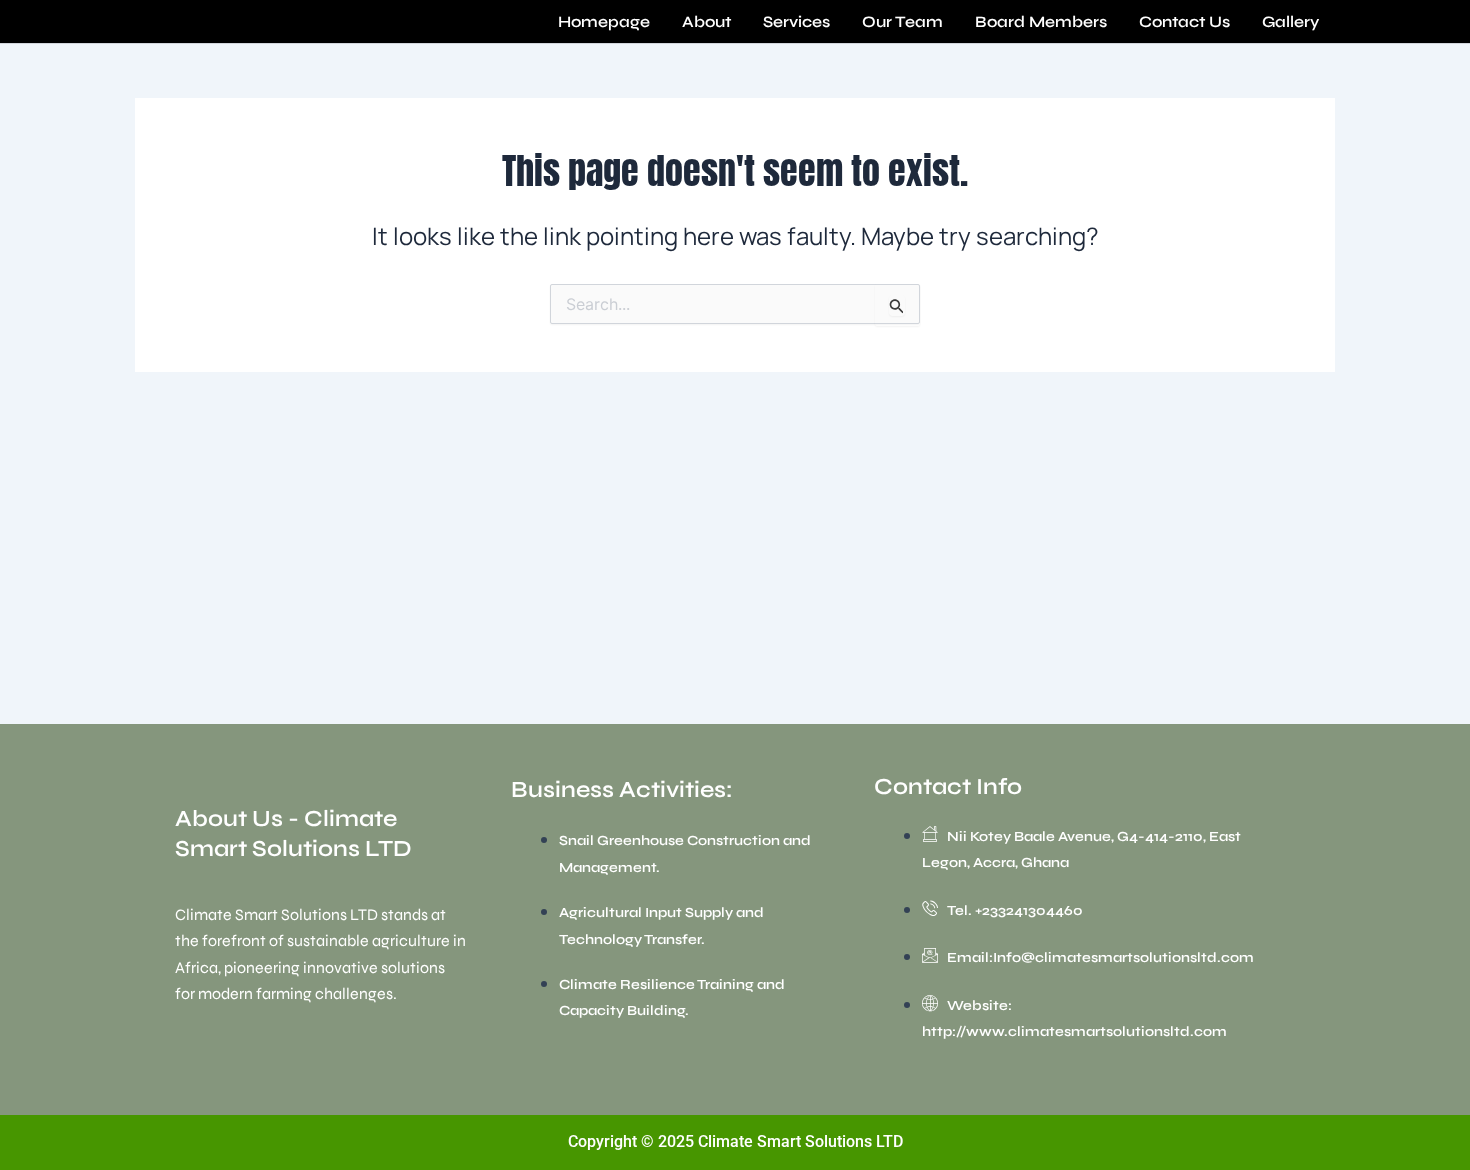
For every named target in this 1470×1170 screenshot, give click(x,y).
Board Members (1041, 21)
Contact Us (1184, 21)
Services (796, 21)
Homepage (604, 21)
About (706, 21)
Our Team (902, 21)
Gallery (1290, 21)
